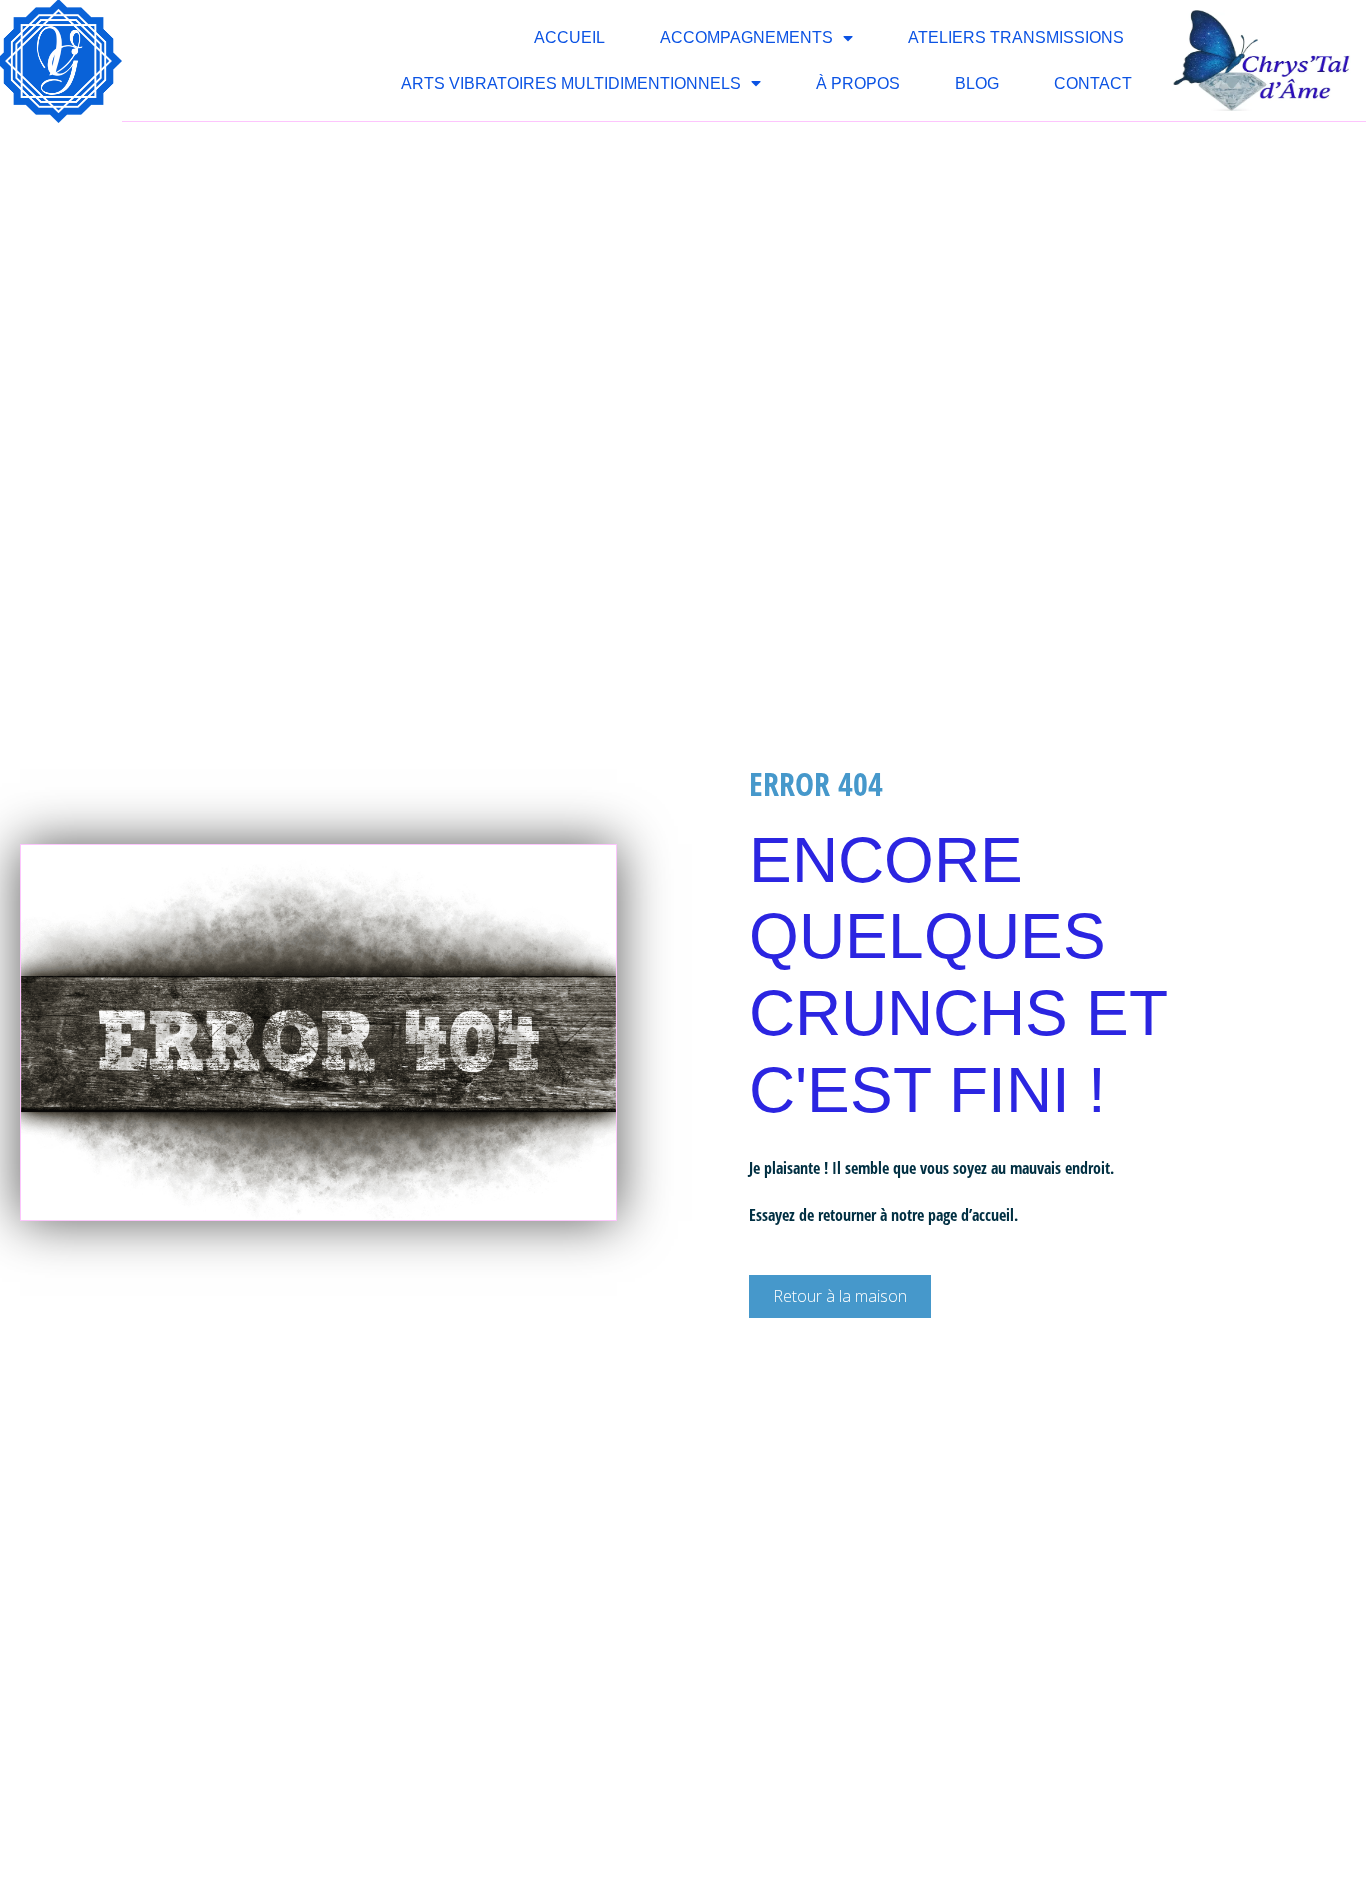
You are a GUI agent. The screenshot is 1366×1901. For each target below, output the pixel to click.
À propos (858, 83)
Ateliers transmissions (1016, 37)
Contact (1093, 83)
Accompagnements (746, 37)
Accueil (569, 37)
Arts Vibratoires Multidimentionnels (571, 83)
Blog (977, 83)
